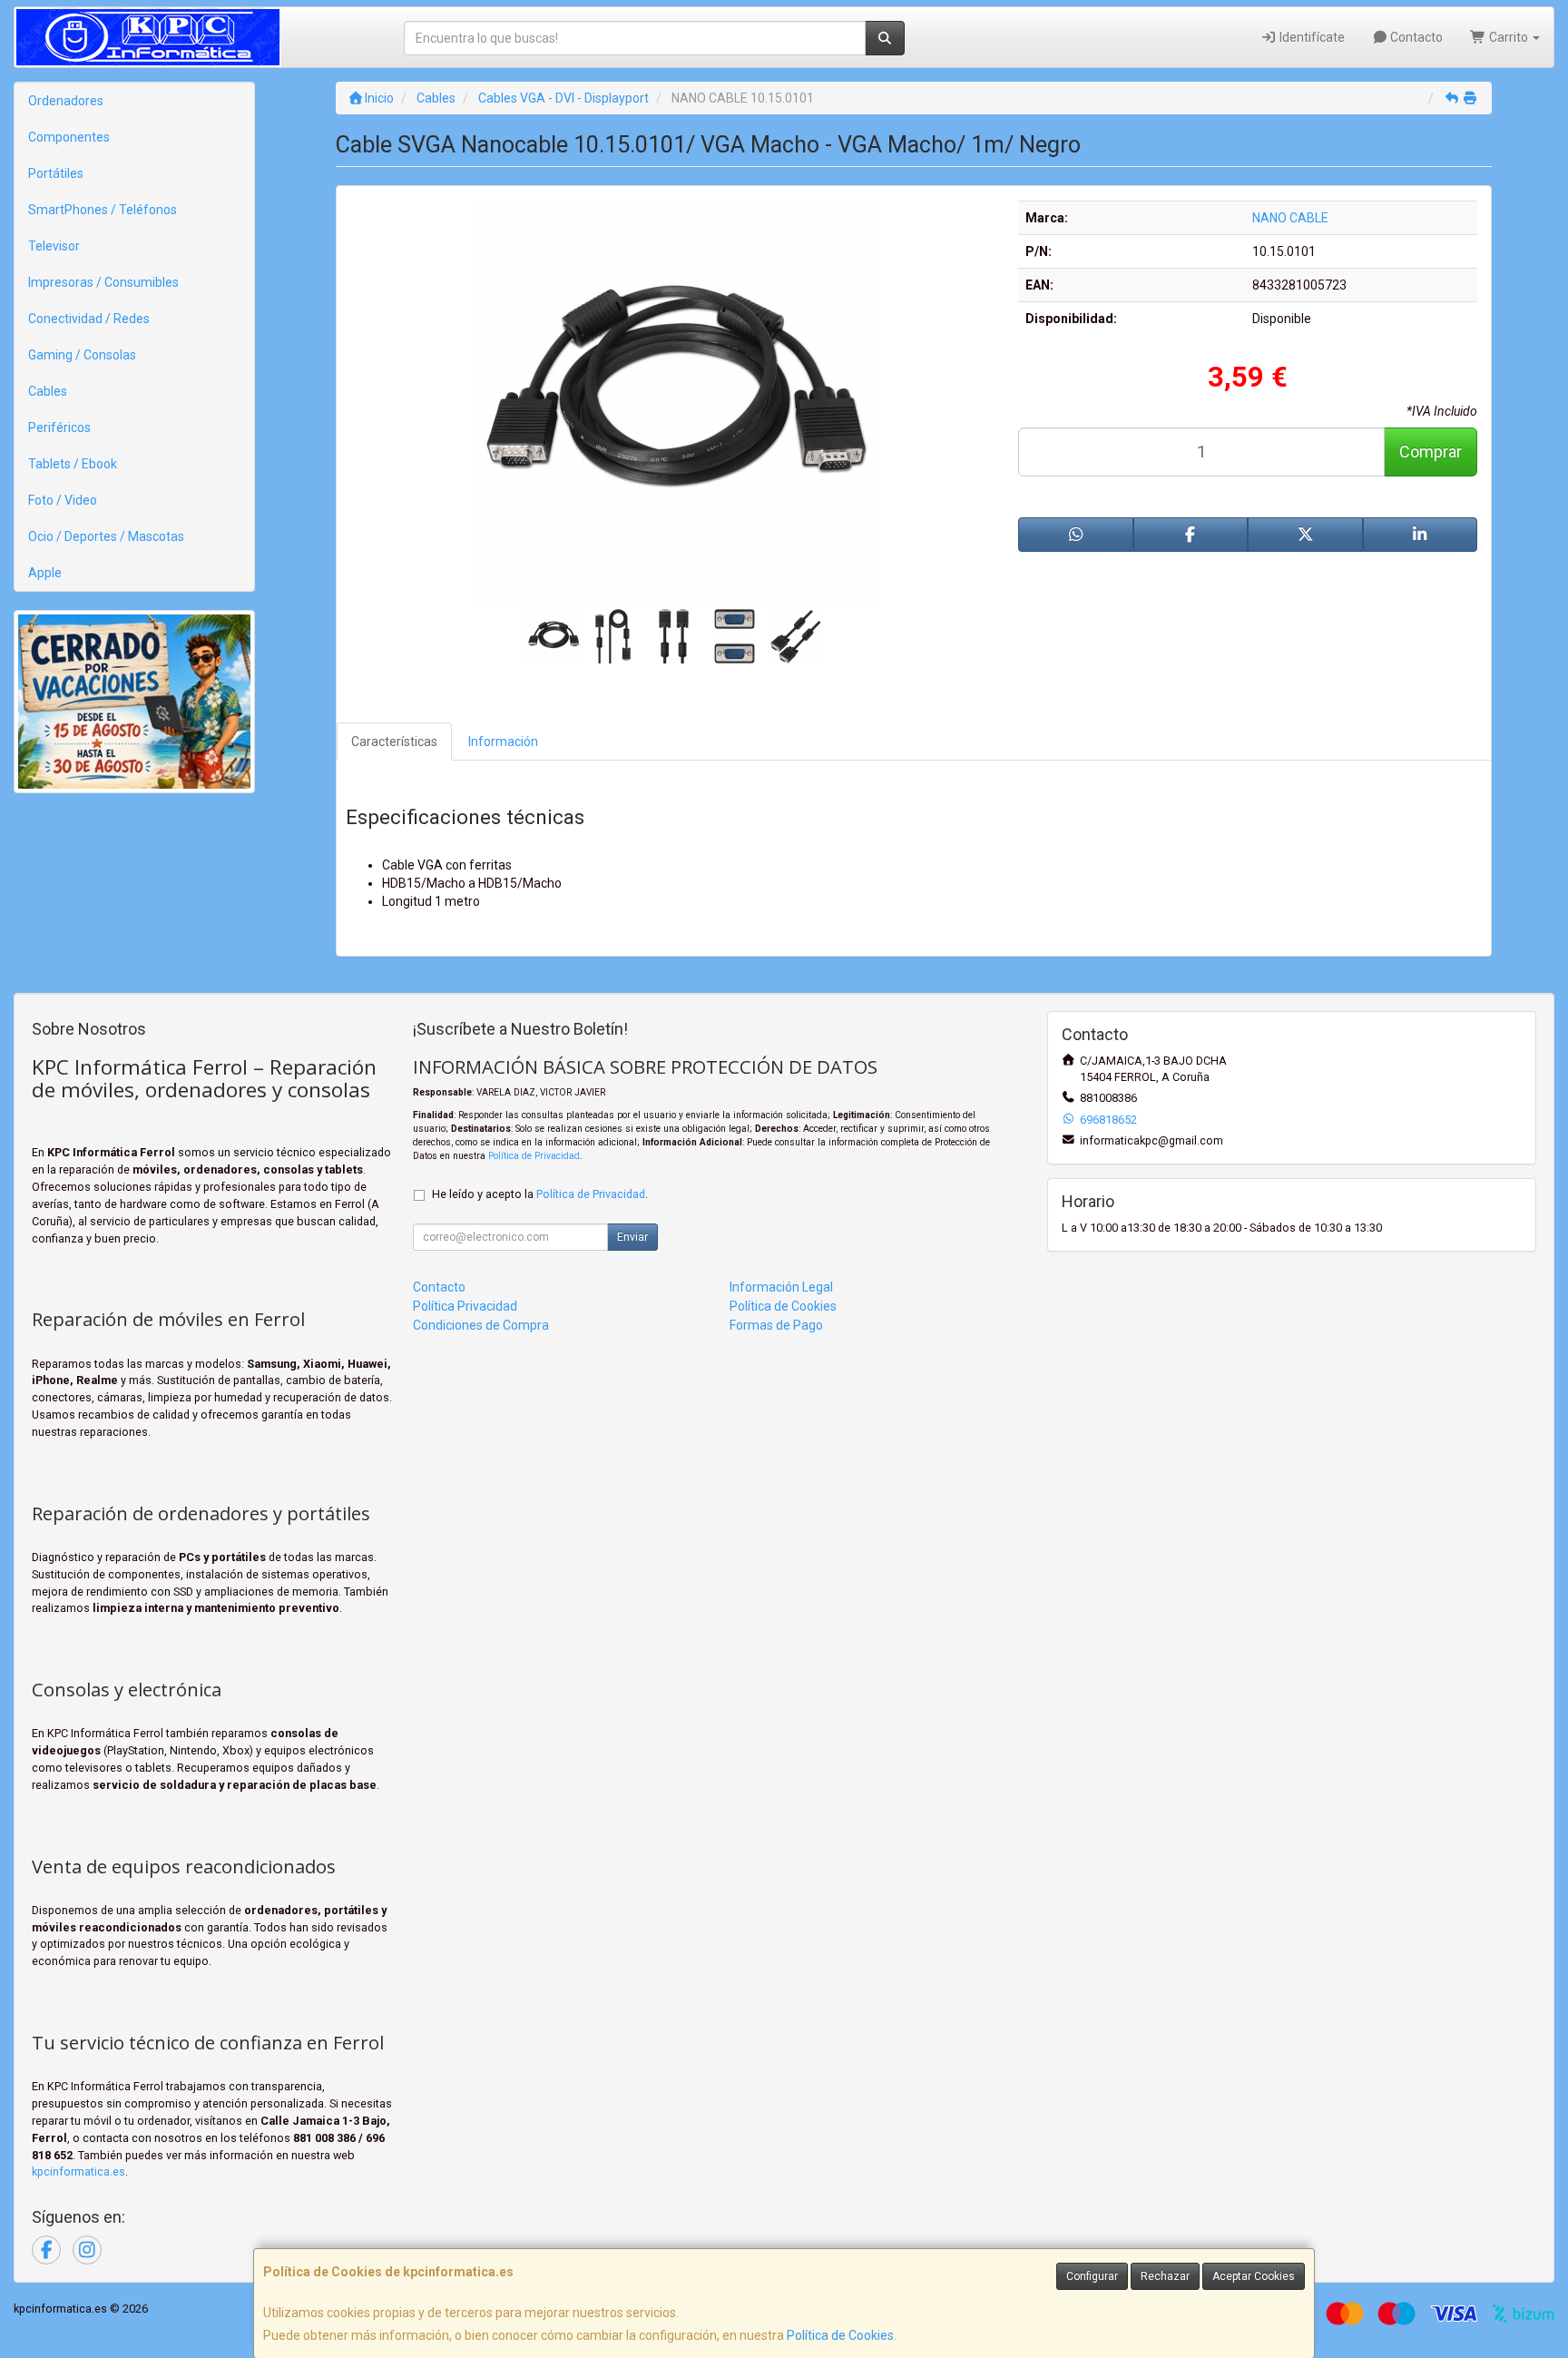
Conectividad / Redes (89, 319)
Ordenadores (66, 101)
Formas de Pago (776, 1325)
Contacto (1415, 37)
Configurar (1092, 2276)
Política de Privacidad (534, 1156)
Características (394, 742)
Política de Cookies (840, 2335)
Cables (48, 391)
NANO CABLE (1290, 218)
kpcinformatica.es (78, 2171)
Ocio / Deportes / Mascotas (106, 536)
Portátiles (56, 173)
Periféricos (59, 427)
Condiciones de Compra (481, 1325)
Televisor (54, 246)
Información (503, 742)
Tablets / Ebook (73, 464)
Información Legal (781, 1287)
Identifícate (1311, 37)
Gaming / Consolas (82, 355)
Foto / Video (63, 500)
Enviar (632, 1237)
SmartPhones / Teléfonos (103, 210)
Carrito (1509, 37)
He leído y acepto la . (540, 1194)
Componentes (69, 137)
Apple (45, 573)
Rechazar (1165, 2276)
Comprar (1431, 452)
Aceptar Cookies (1254, 2276)
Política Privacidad (465, 1306)
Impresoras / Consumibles (103, 282)
